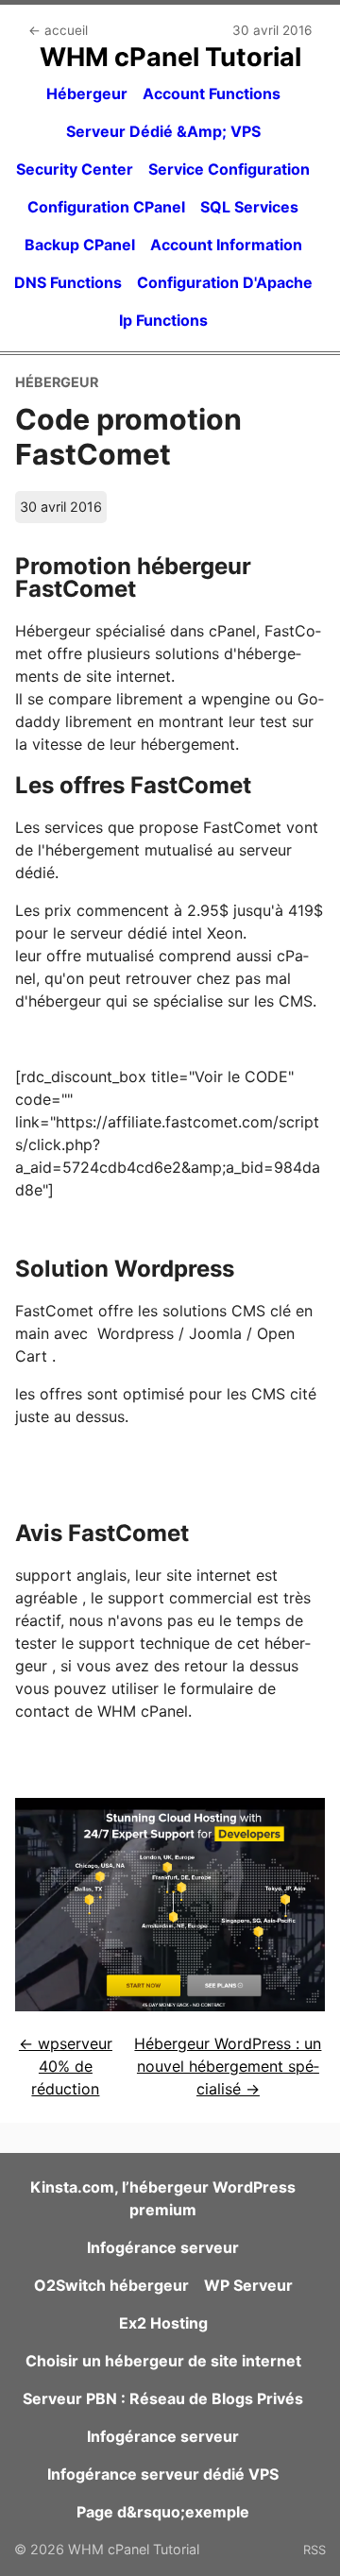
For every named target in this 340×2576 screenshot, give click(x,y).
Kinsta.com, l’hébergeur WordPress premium (163, 2198)
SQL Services (249, 207)
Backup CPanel (80, 245)
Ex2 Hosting (163, 2323)
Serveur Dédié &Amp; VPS (163, 131)
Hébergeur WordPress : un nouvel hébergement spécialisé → (228, 2066)
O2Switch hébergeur (111, 2285)
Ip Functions (163, 320)
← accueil (58, 30)
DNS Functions (68, 282)
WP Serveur (248, 2285)
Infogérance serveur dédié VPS (163, 2474)
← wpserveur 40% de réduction (66, 2066)
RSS (314, 2550)
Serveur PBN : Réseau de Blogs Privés (163, 2398)
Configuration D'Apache (225, 282)
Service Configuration (229, 169)
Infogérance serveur (163, 2247)
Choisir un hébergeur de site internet (163, 2361)
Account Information (226, 245)
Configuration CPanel (106, 207)
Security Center (75, 169)
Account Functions (212, 93)
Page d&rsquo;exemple (163, 2512)
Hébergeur (87, 93)
